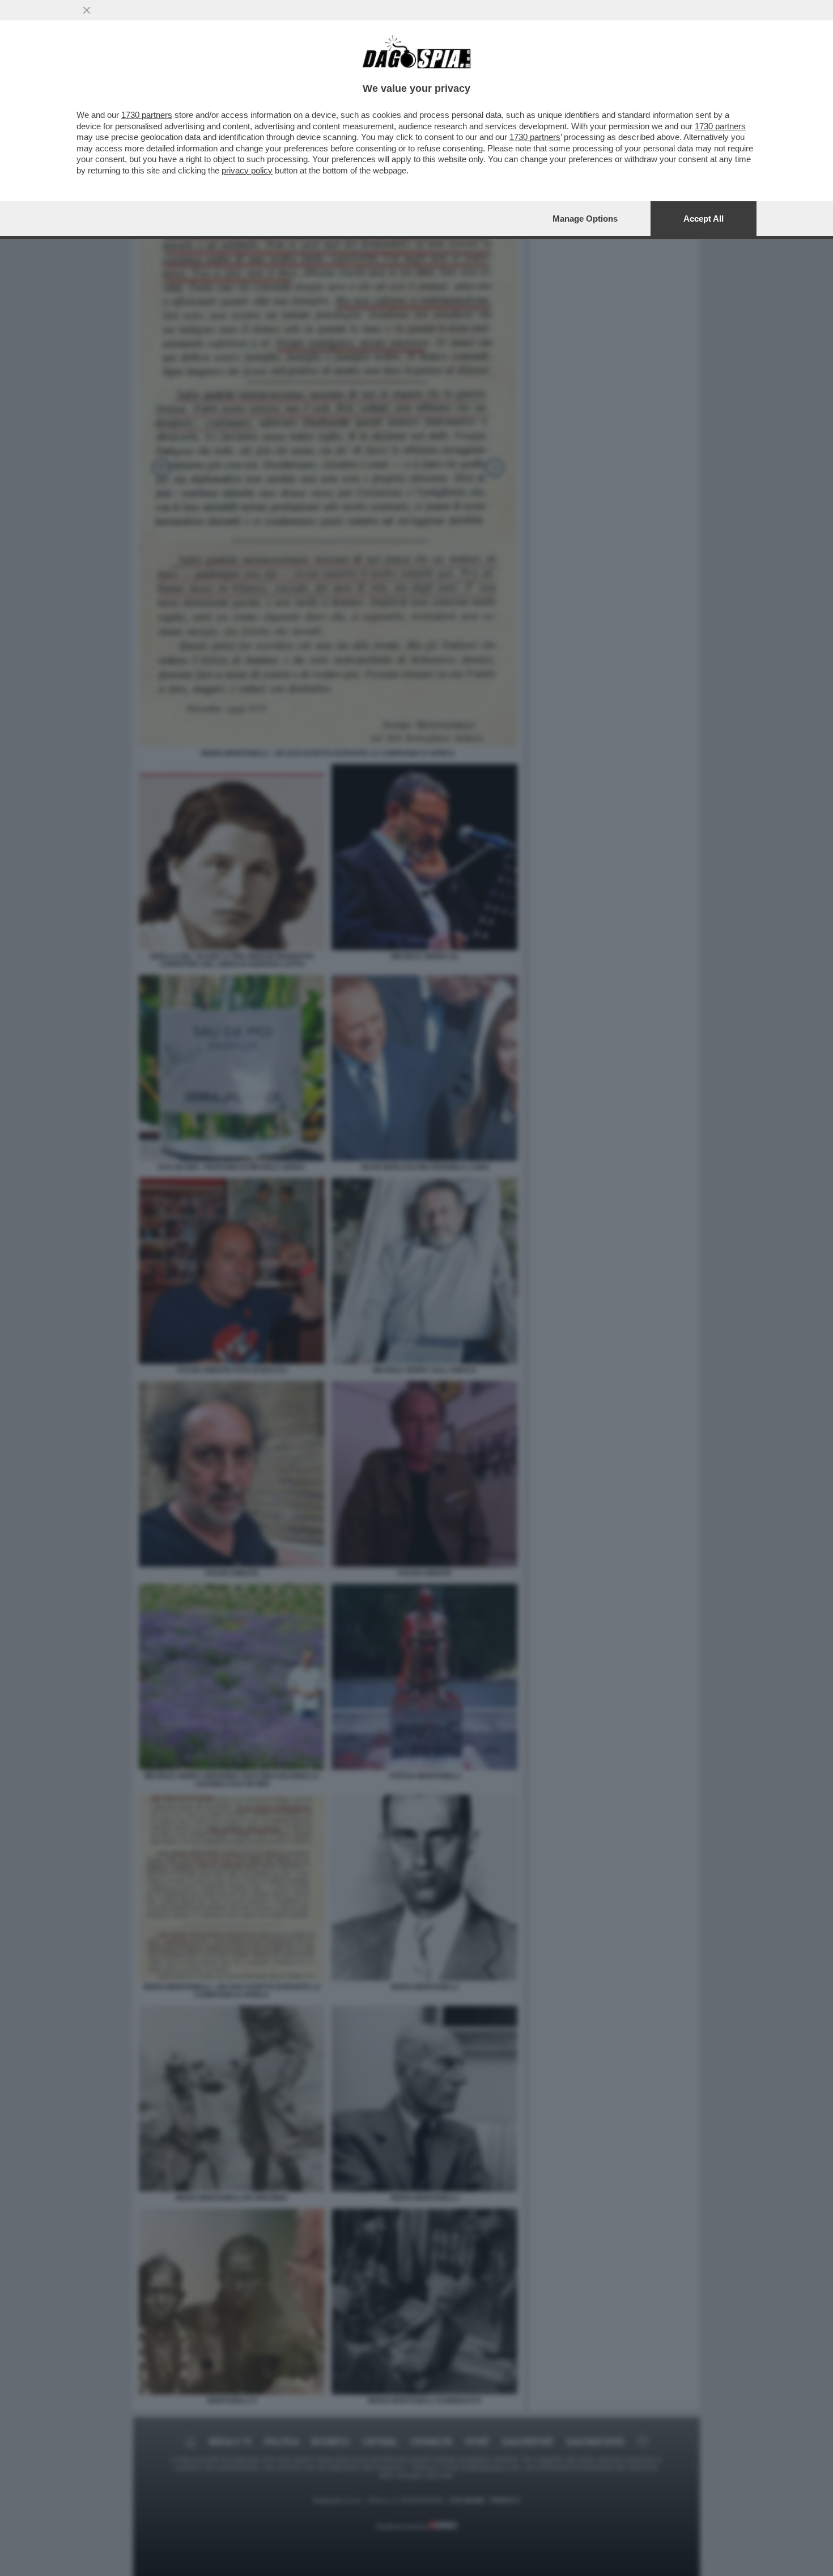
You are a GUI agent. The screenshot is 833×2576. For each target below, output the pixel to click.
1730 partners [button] (147, 115)
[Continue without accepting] (87, 10)
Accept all (704, 219)
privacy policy (247, 170)
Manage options (585, 219)
